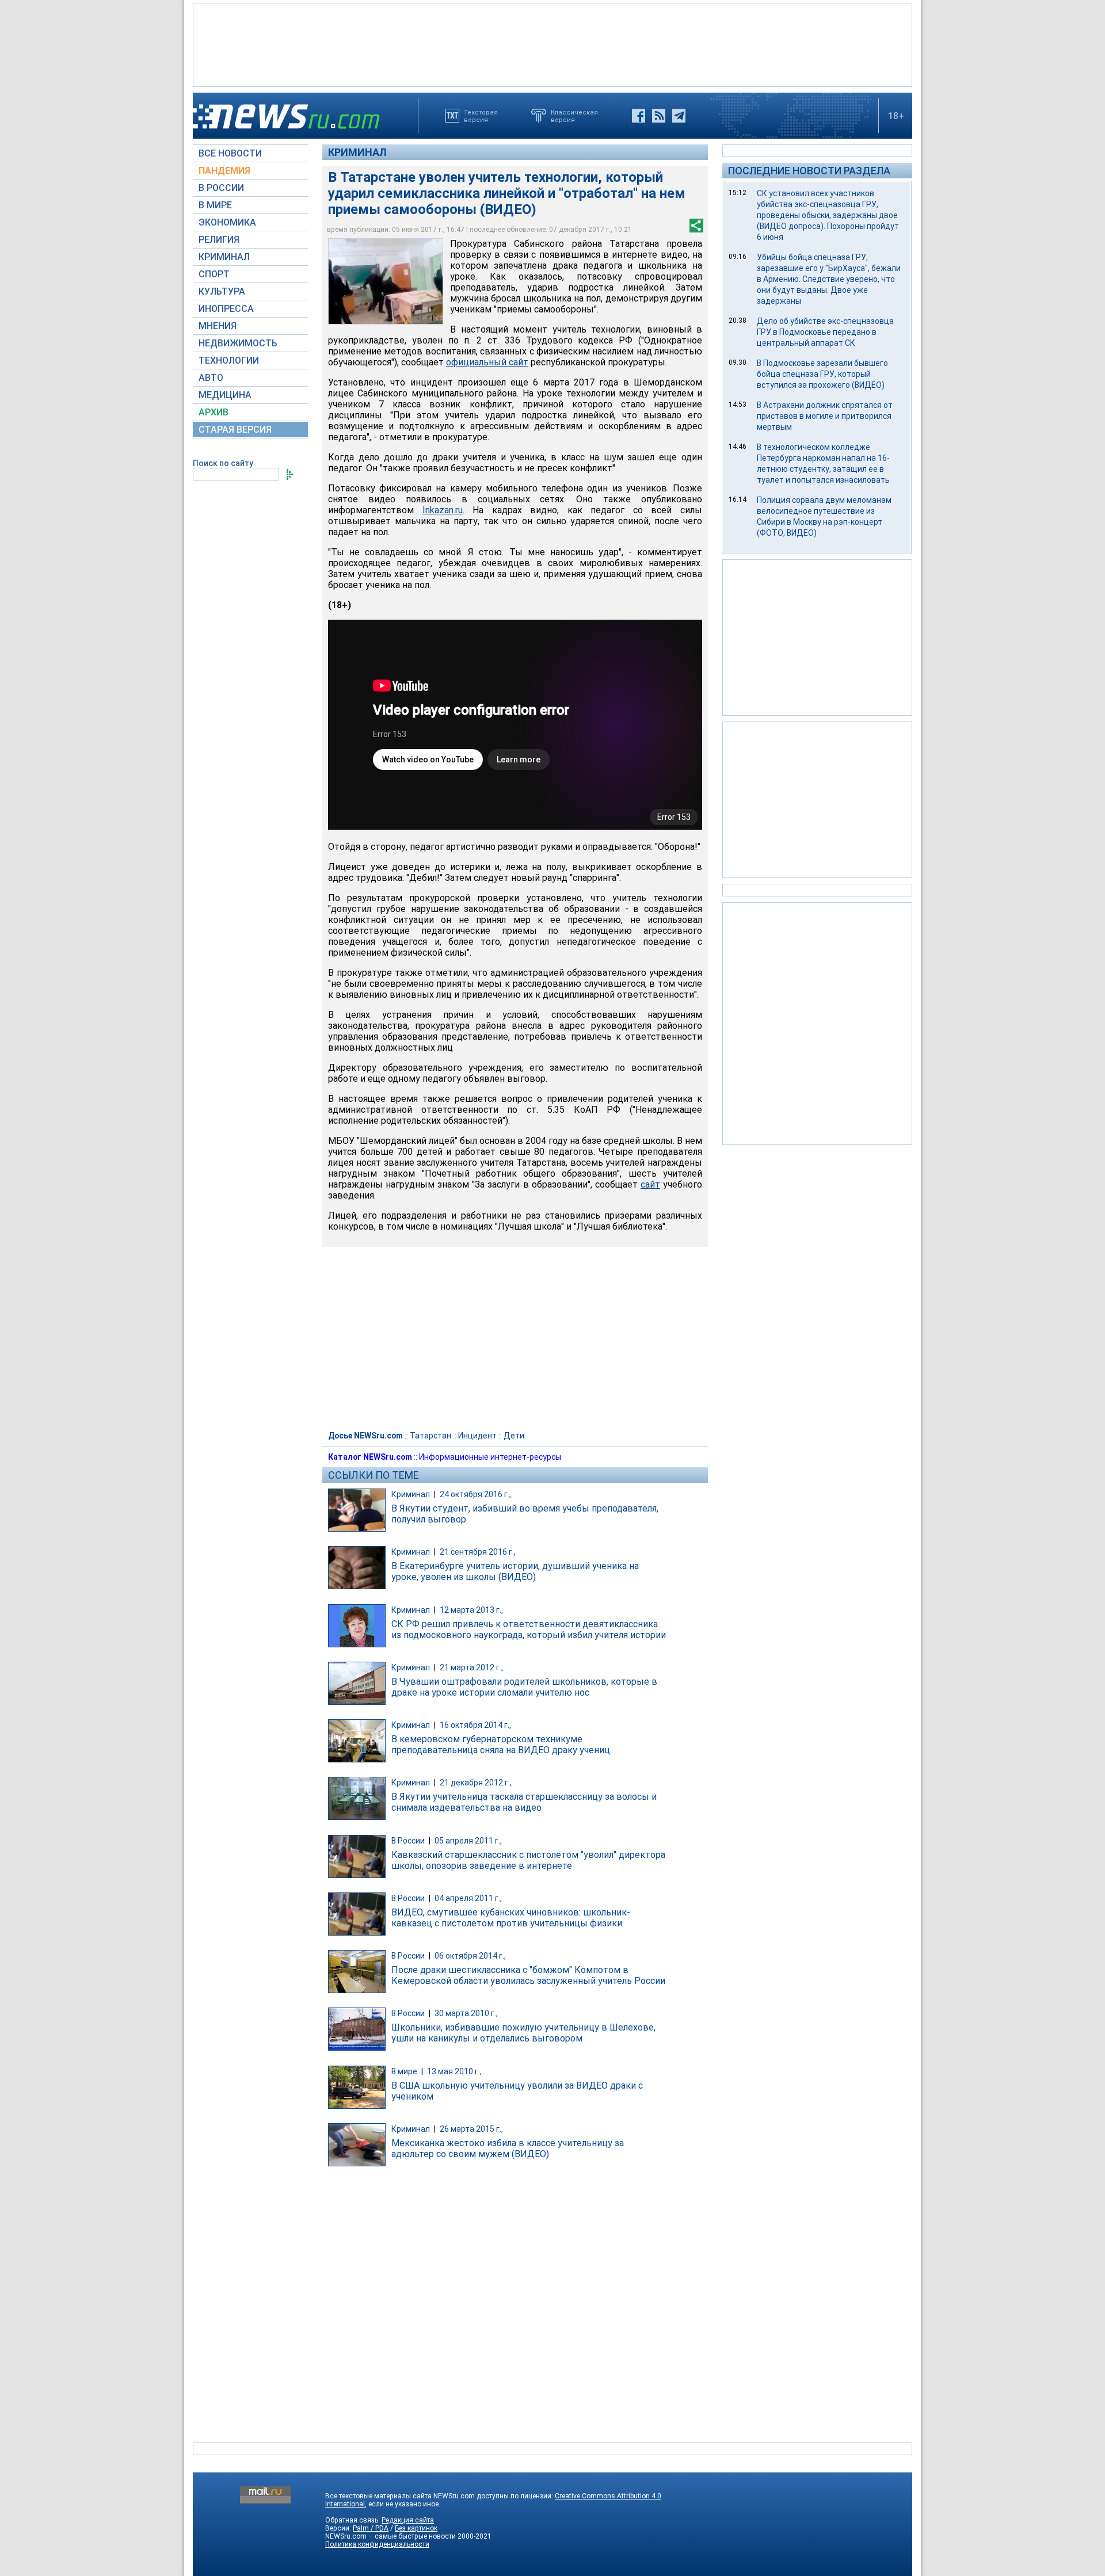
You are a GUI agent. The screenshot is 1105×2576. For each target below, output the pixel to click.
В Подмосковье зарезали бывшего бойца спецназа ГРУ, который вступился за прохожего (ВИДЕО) (822, 374)
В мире (404, 2071)
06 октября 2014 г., (470, 1956)
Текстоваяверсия (481, 116)
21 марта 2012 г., (471, 1667)
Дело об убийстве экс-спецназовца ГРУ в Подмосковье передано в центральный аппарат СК (825, 332)
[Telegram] (679, 116)
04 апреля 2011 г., (468, 1898)
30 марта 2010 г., (466, 2013)
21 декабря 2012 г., (476, 1783)
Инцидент (477, 1436)
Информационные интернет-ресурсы (490, 1457)
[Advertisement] (552, 44)
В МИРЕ (215, 205)
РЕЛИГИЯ (219, 240)
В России (408, 1841)
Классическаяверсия (574, 116)
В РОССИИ (221, 188)
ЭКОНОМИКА (227, 222)
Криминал (357, 152)
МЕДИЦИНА (225, 395)
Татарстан (430, 1436)
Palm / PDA (371, 2528)
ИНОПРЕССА (226, 309)
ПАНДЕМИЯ (224, 171)
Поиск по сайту (223, 463)
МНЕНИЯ (218, 326)
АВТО (211, 378)
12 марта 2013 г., (471, 1610)
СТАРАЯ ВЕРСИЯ (235, 430)
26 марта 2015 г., (471, 2129)
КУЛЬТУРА (222, 291)
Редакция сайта (408, 2520)
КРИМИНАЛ (224, 257)
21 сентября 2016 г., (478, 1552)
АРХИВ (214, 412)
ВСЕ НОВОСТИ (230, 153)
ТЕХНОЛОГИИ (229, 360)
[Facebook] (639, 116)
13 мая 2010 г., (454, 2071)
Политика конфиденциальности (377, 2544)
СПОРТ (214, 274)
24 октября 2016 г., (475, 1494)
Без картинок (416, 2528)
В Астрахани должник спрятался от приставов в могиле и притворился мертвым (825, 416)
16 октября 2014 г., (475, 1725)
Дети (514, 1436)
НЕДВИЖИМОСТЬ (238, 343)
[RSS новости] (659, 116)
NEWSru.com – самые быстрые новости (390, 2536)
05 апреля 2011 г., (468, 1841)
